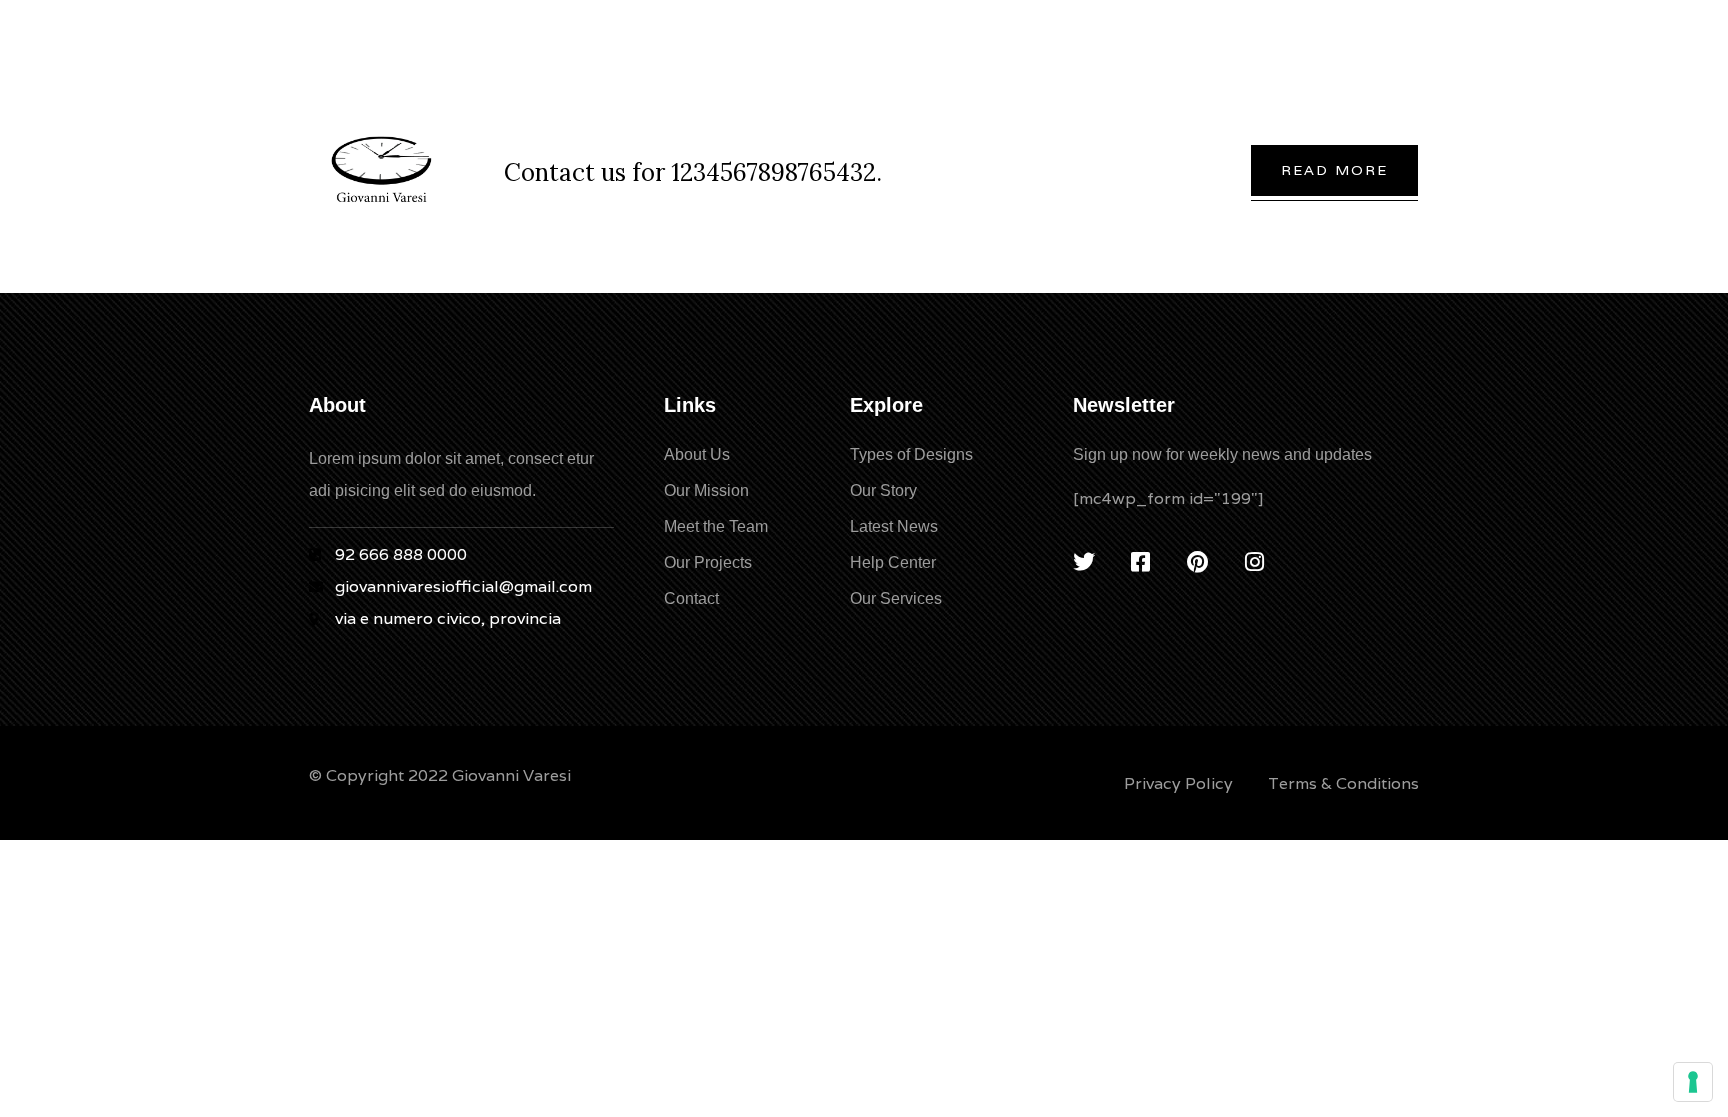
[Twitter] (1084, 562)
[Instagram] (1255, 562)
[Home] (381, 170)
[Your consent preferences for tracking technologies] (1693, 1082)
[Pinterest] (1198, 562)
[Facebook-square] (1141, 562)
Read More (1334, 170)
